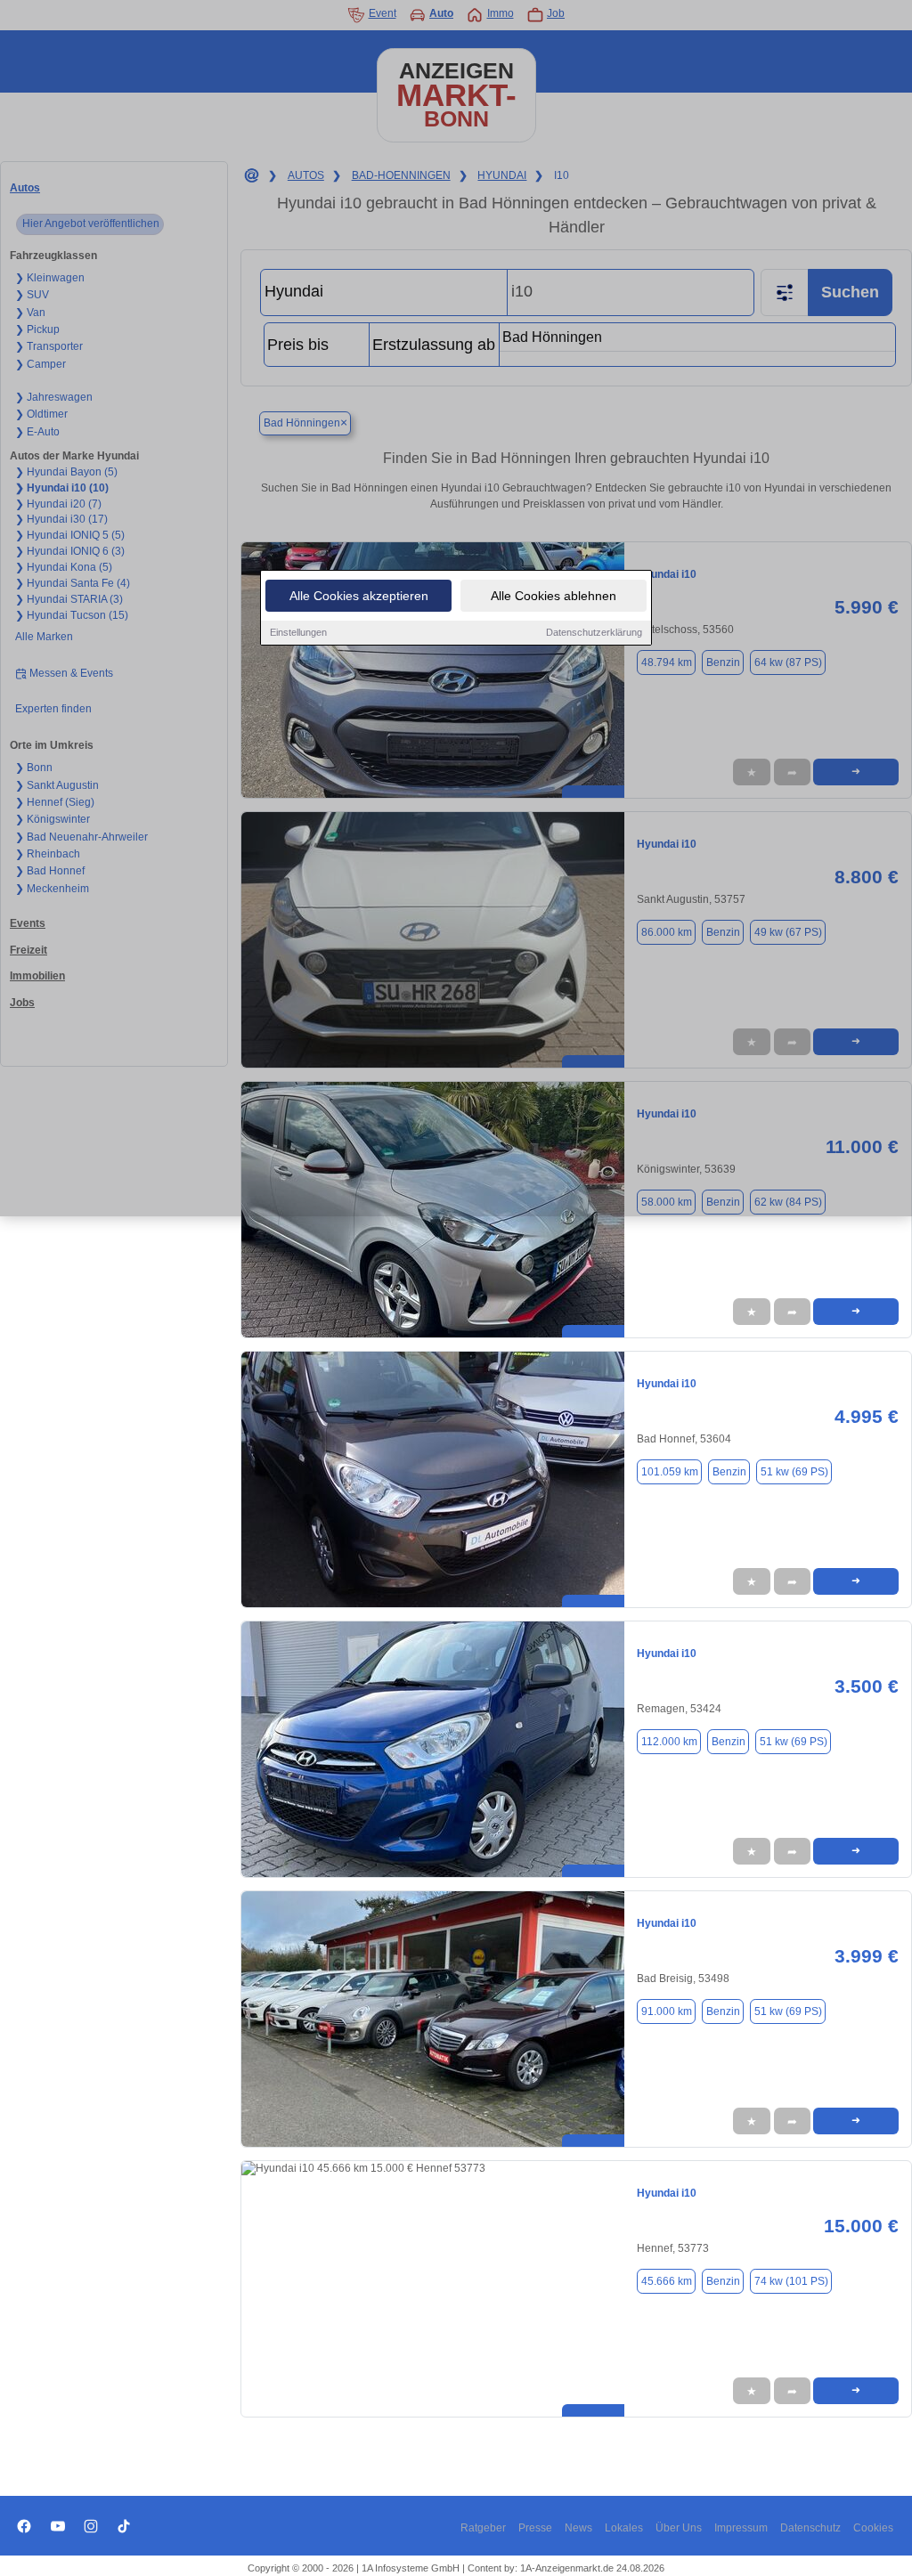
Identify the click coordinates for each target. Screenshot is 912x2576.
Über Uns (679, 2528)
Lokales (624, 2528)
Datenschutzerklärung (594, 632)
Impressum (741, 2528)
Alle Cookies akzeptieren (359, 596)
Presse (535, 2528)
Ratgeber (483, 2528)
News (578, 2528)
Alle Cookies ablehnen (554, 596)
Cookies (873, 2528)
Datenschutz (810, 2528)
